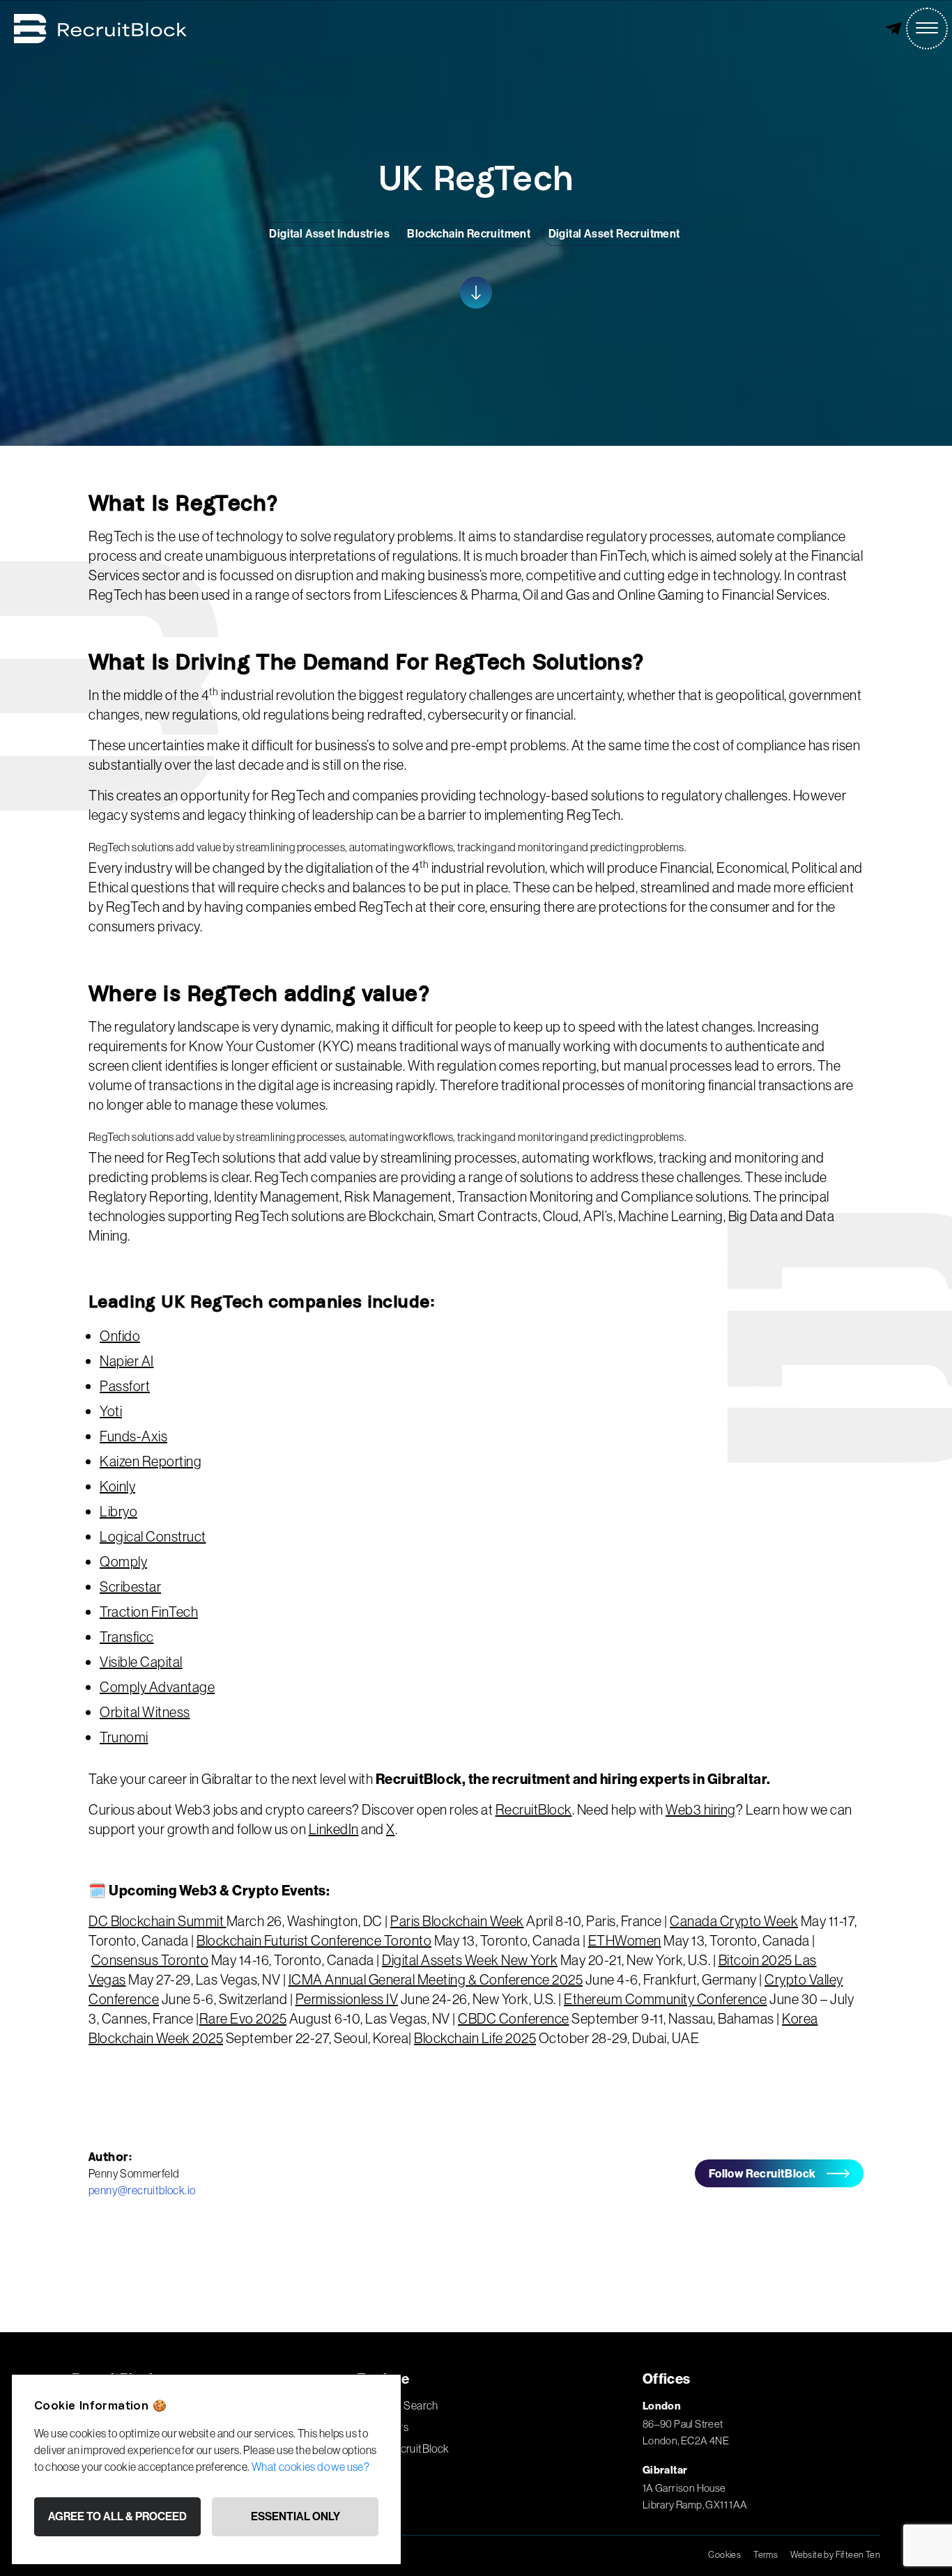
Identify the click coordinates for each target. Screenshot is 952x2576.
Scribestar (130, 1586)
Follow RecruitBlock (762, 2173)
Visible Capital (141, 1662)
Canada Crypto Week (734, 1921)
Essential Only (295, 2516)
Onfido (120, 1336)
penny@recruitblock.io (142, 2190)
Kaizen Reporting (151, 1461)
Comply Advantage (157, 1687)
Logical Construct (153, 1536)
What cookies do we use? (310, 2467)
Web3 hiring (701, 1809)
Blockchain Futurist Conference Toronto (314, 1940)
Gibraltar (665, 2470)
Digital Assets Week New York (470, 1960)
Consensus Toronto (150, 1960)
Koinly (117, 1486)
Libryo (118, 1511)
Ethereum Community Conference (666, 1999)
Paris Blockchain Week (457, 1921)
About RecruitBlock (403, 2449)
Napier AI (127, 1361)
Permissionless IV (347, 1999)
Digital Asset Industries (329, 234)
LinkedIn (334, 1829)
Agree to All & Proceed (117, 2516)
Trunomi (124, 1737)
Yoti (111, 1411)
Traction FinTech (149, 1612)
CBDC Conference (514, 2018)
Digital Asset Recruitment (614, 234)
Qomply (123, 1561)
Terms (766, 2554)
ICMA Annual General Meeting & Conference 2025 (436, 1979)
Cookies (724, 2554)
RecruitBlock (534, 1809)
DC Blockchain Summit (158, 1921)
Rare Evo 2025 (243, 2018)
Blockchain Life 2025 (475, 2038)
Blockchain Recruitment (469, 234)
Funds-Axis (133, 1436)
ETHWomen (625, 1940)
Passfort (125, 1386)
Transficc (127, 1637)
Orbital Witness (145, 1712)
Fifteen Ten (858, 2554)
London (662, 2406)
